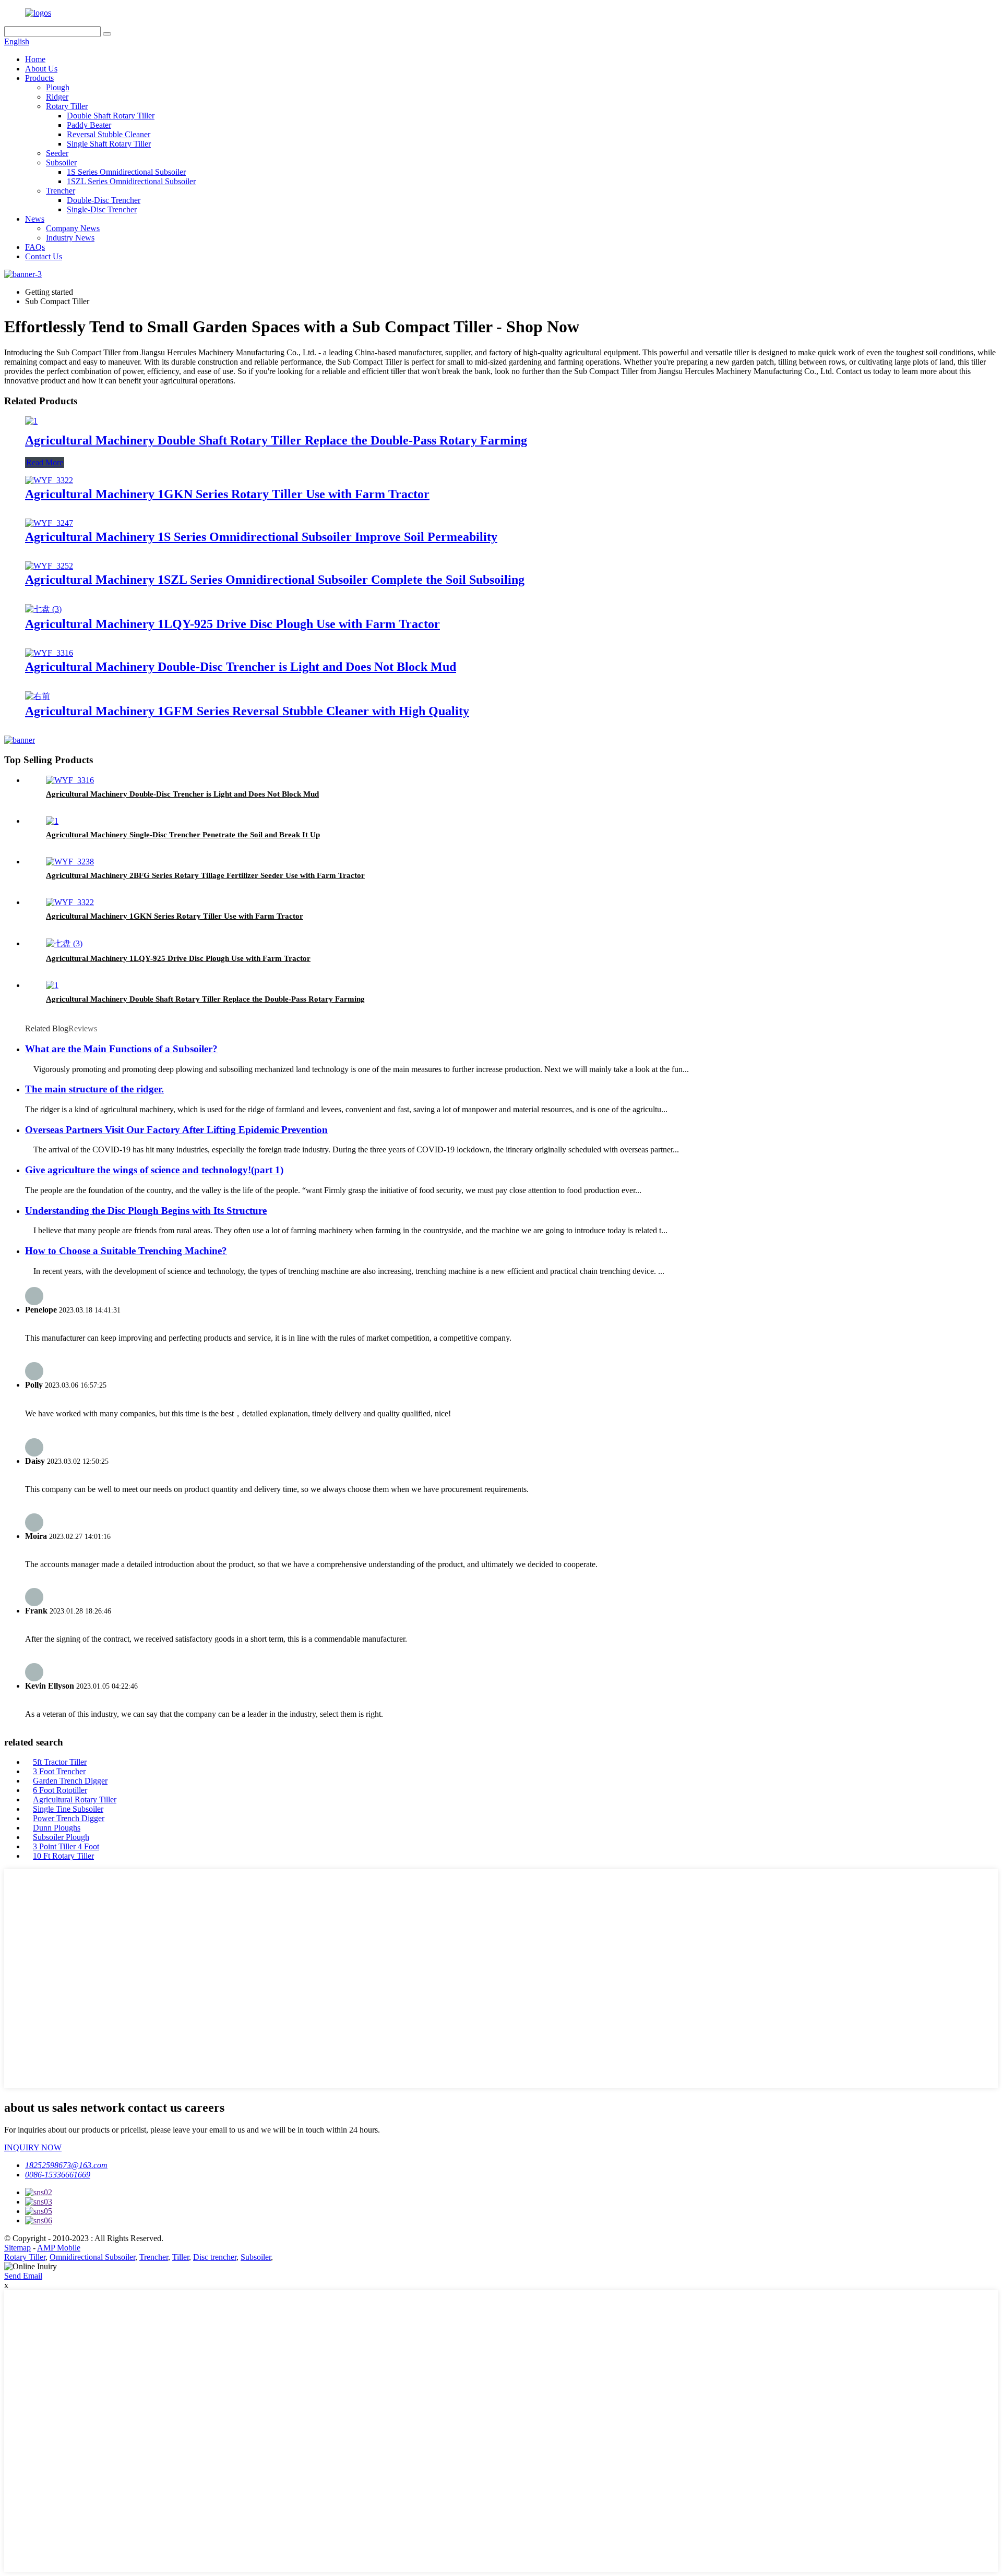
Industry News (70, 238)
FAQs (35, 247)
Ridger (57, 97)
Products (39, 78)
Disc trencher (215, 2257)
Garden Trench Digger (70, 1781)
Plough (58, 87)
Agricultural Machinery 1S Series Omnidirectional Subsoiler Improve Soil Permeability (261, 537)
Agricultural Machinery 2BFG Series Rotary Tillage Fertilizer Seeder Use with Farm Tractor (205, 875)
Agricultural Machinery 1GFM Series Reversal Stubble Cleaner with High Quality (247, 711)
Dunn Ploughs (57, 1828)
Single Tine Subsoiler (68, 1809)
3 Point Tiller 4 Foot (66, 1846)
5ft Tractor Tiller (60, 1762)
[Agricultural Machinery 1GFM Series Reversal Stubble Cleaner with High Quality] (38, 696)
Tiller (181, 2257)
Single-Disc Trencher (102, 209)
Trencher (61, 191)
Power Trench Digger (69, 1818)
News (35, 219)
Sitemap (17, 2248)
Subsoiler (61, 162)
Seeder (57, 153)
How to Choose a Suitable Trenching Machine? (126, 1251)
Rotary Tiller (67, 106)
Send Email (23, 2276)
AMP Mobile (59, 2248)
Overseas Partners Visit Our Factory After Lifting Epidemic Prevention (176, 1130)
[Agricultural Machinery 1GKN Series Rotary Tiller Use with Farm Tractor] (49, 480)
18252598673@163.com (66, 2165)
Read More (45, 462)
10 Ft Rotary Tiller (63, 1856)
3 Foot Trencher (59, 1771)
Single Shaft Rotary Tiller (109, 144)
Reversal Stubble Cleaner (109, 134)
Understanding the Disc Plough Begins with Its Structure (146, 1211)
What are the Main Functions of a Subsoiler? (121, 1049)
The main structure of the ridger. (94, 1089)
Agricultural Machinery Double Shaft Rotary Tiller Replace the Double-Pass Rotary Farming (276, 440)
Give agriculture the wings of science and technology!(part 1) (154, 1170)
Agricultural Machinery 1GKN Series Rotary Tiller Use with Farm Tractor (227, 494)
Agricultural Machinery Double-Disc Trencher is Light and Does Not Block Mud (241, 667)
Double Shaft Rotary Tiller (111, 116)
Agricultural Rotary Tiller (75, 1799)
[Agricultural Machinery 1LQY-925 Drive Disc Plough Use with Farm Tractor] (43, 609)
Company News (73, 228)
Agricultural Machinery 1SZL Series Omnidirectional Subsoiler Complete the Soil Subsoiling (275, 580)
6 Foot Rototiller (60, 1790)
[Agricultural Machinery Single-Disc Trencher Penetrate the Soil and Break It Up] (52, 821)
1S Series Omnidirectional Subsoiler (126, 172)
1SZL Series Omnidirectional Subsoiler (131, 181)
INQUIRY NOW (33, 2147)
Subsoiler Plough (61, 1837)
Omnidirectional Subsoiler (92, 2257)
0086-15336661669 (58, 2175)
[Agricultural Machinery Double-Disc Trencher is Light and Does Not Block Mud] (49, 653)
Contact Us (44, 256)
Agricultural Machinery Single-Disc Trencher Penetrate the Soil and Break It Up (183, 835)
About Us (41, 69)
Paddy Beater (89, 125)
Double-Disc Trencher (104, 200)
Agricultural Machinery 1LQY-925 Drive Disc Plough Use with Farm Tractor (232, 624)
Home (35, 59)
